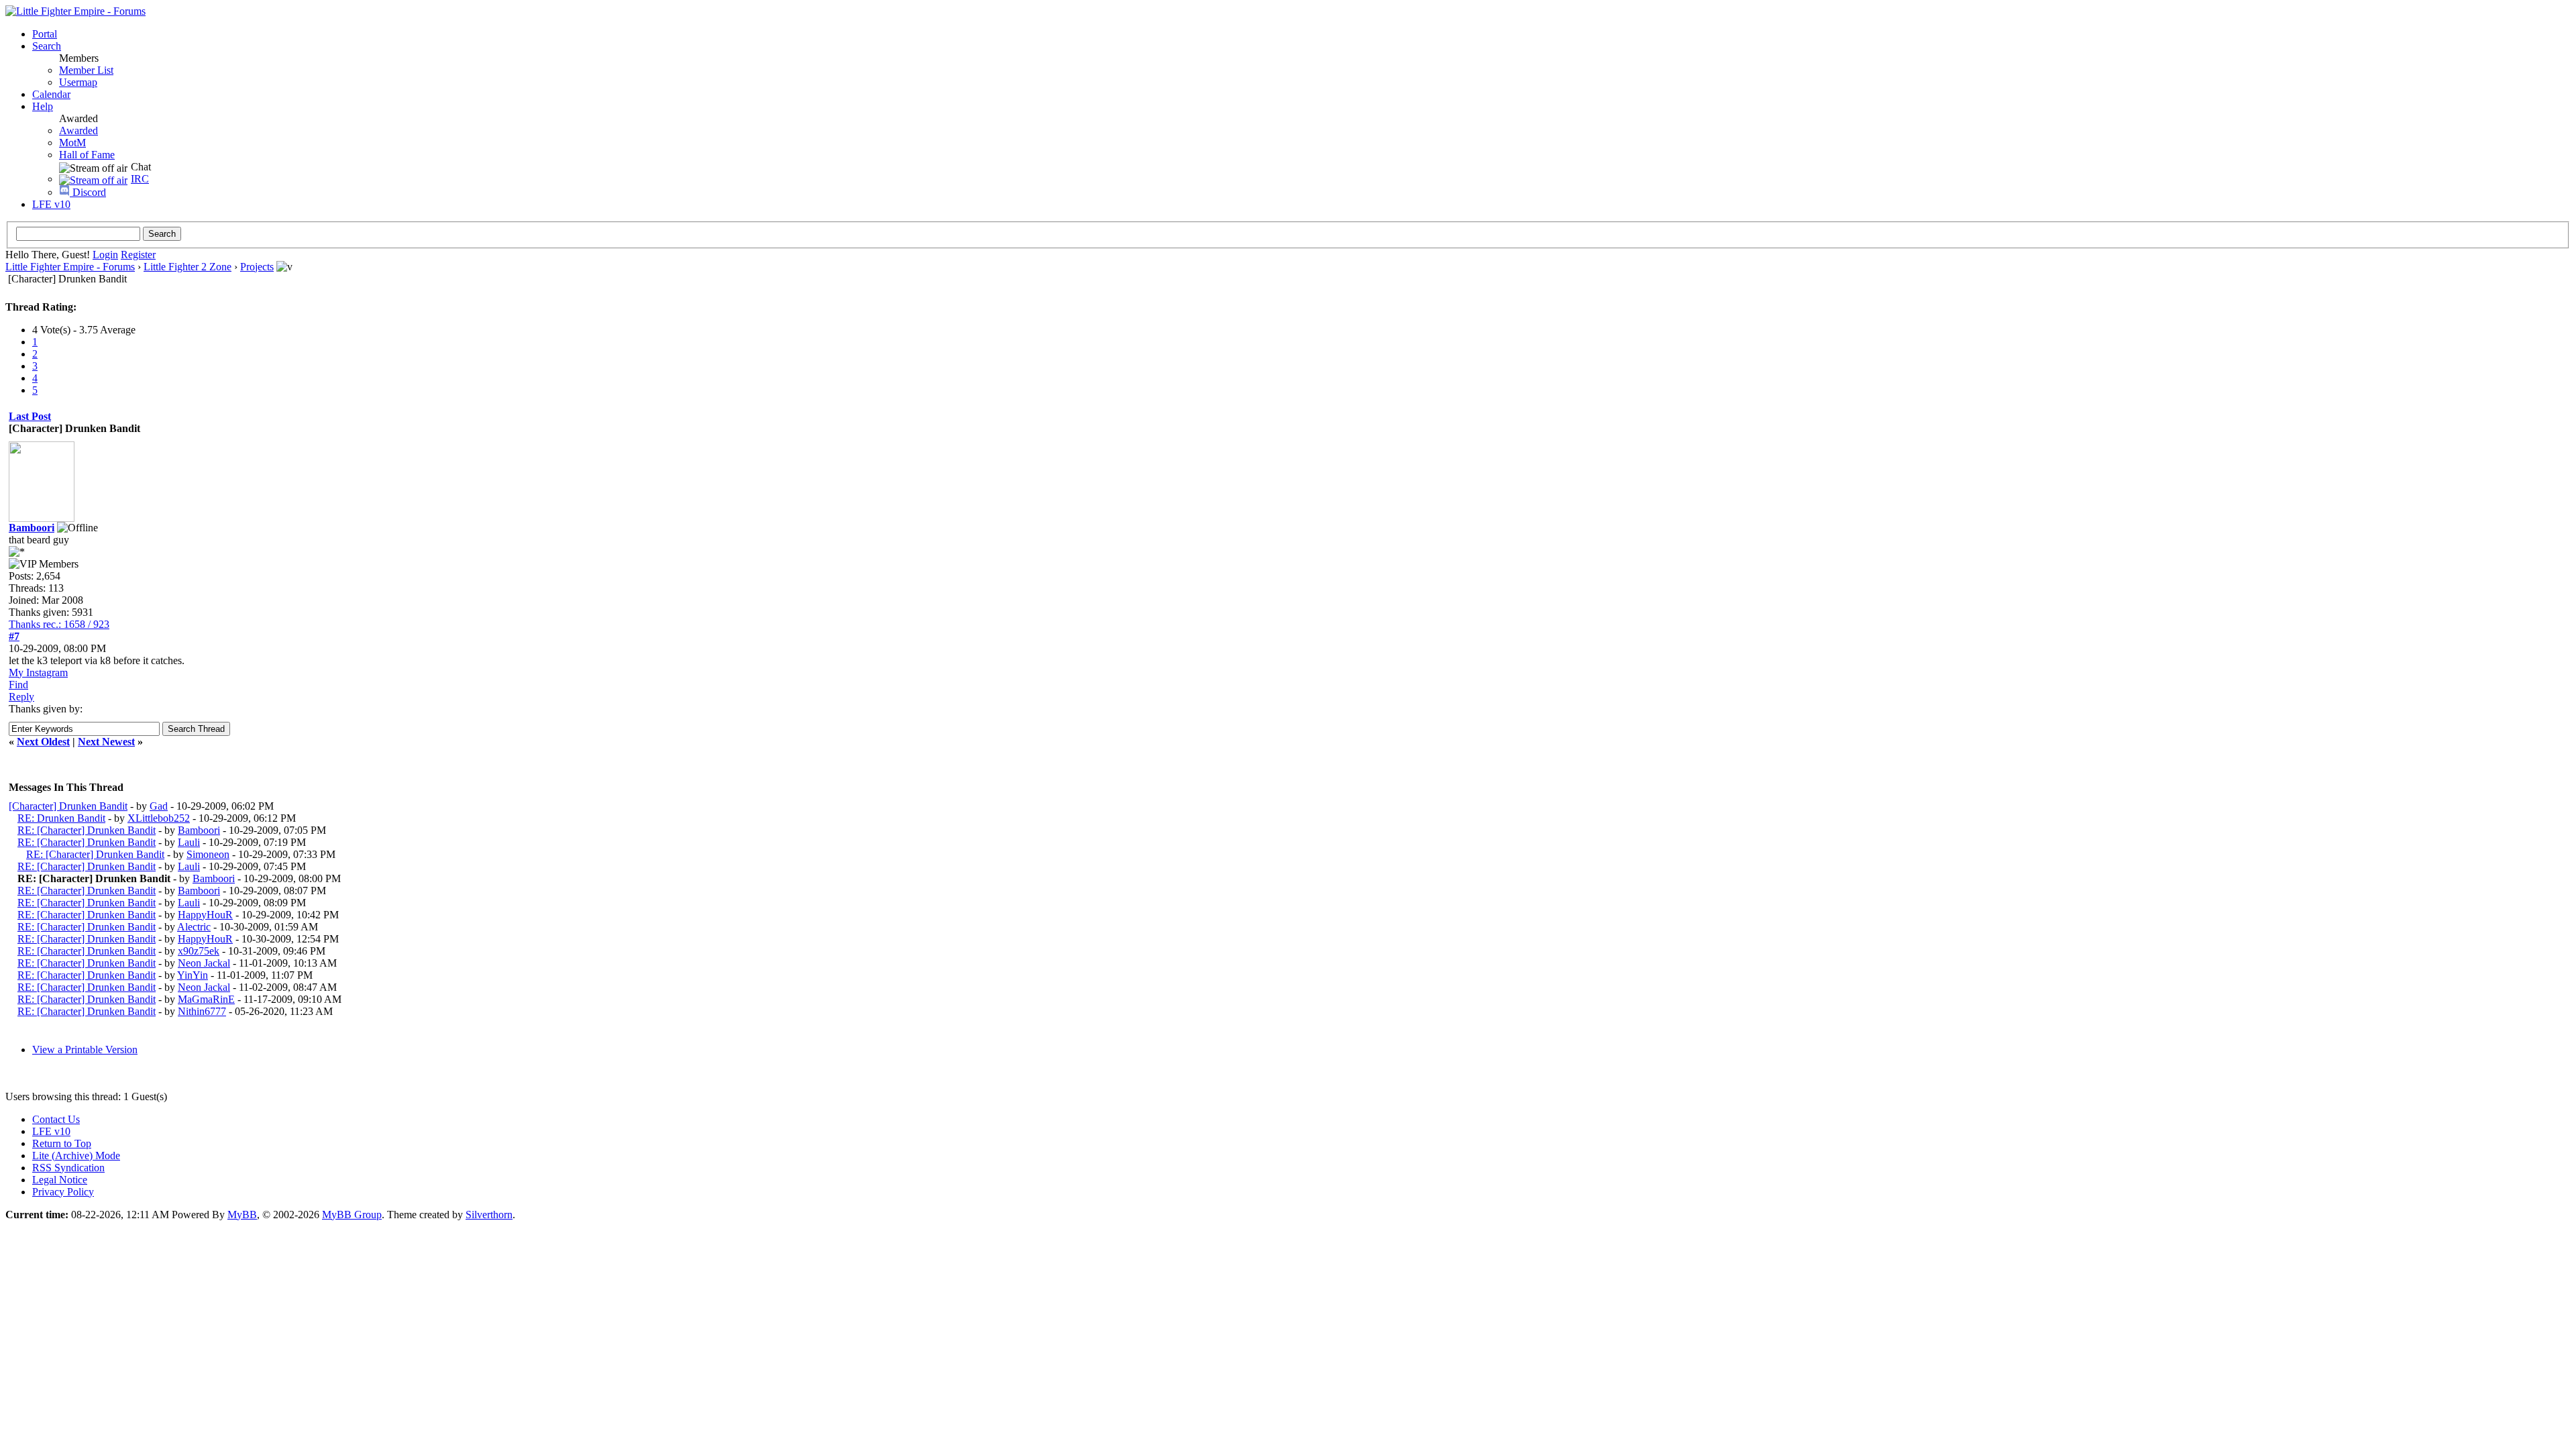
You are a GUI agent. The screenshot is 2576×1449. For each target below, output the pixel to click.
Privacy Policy (63, 1192)
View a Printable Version (85, 1050)
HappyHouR (205, 915)
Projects (257, 267)
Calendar (51, 94)
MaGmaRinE (206, 999)
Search (47, 46)
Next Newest (106, 742)
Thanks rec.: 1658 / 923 (59, 624)
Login (105, 255)
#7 (14, 636)
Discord (88, 192)
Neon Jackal (204, 963)
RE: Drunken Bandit (61, 818)
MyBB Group (352, 1215)
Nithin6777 (202, 1011)
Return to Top (62, 1143)
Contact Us (56, 1119)
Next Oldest (43, 742)
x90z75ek (199, 951)
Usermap (78, 82)
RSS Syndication (68, 1168)
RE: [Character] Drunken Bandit (87, 830)
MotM (72, 143)
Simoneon (208, 854)
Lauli (189, 842)
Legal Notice (60, 1180)
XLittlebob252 (159, 818)
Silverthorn (489, 1215)
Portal (45, 34)
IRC (140, 179)
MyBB (242, 1215)
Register (138, 255)
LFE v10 (51, 204)
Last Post (30, 416)
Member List (86, 70)
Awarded (78, 130)
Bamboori (199, 830)
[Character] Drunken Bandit (68, 806)
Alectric (194, 927)
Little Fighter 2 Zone (187, 267)
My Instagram (38, 673)
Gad (159, 806)
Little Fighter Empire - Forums (70, 267)
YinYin (193, 975)
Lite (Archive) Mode (76, 1156)
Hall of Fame (87, 155)
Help (43, 106)
